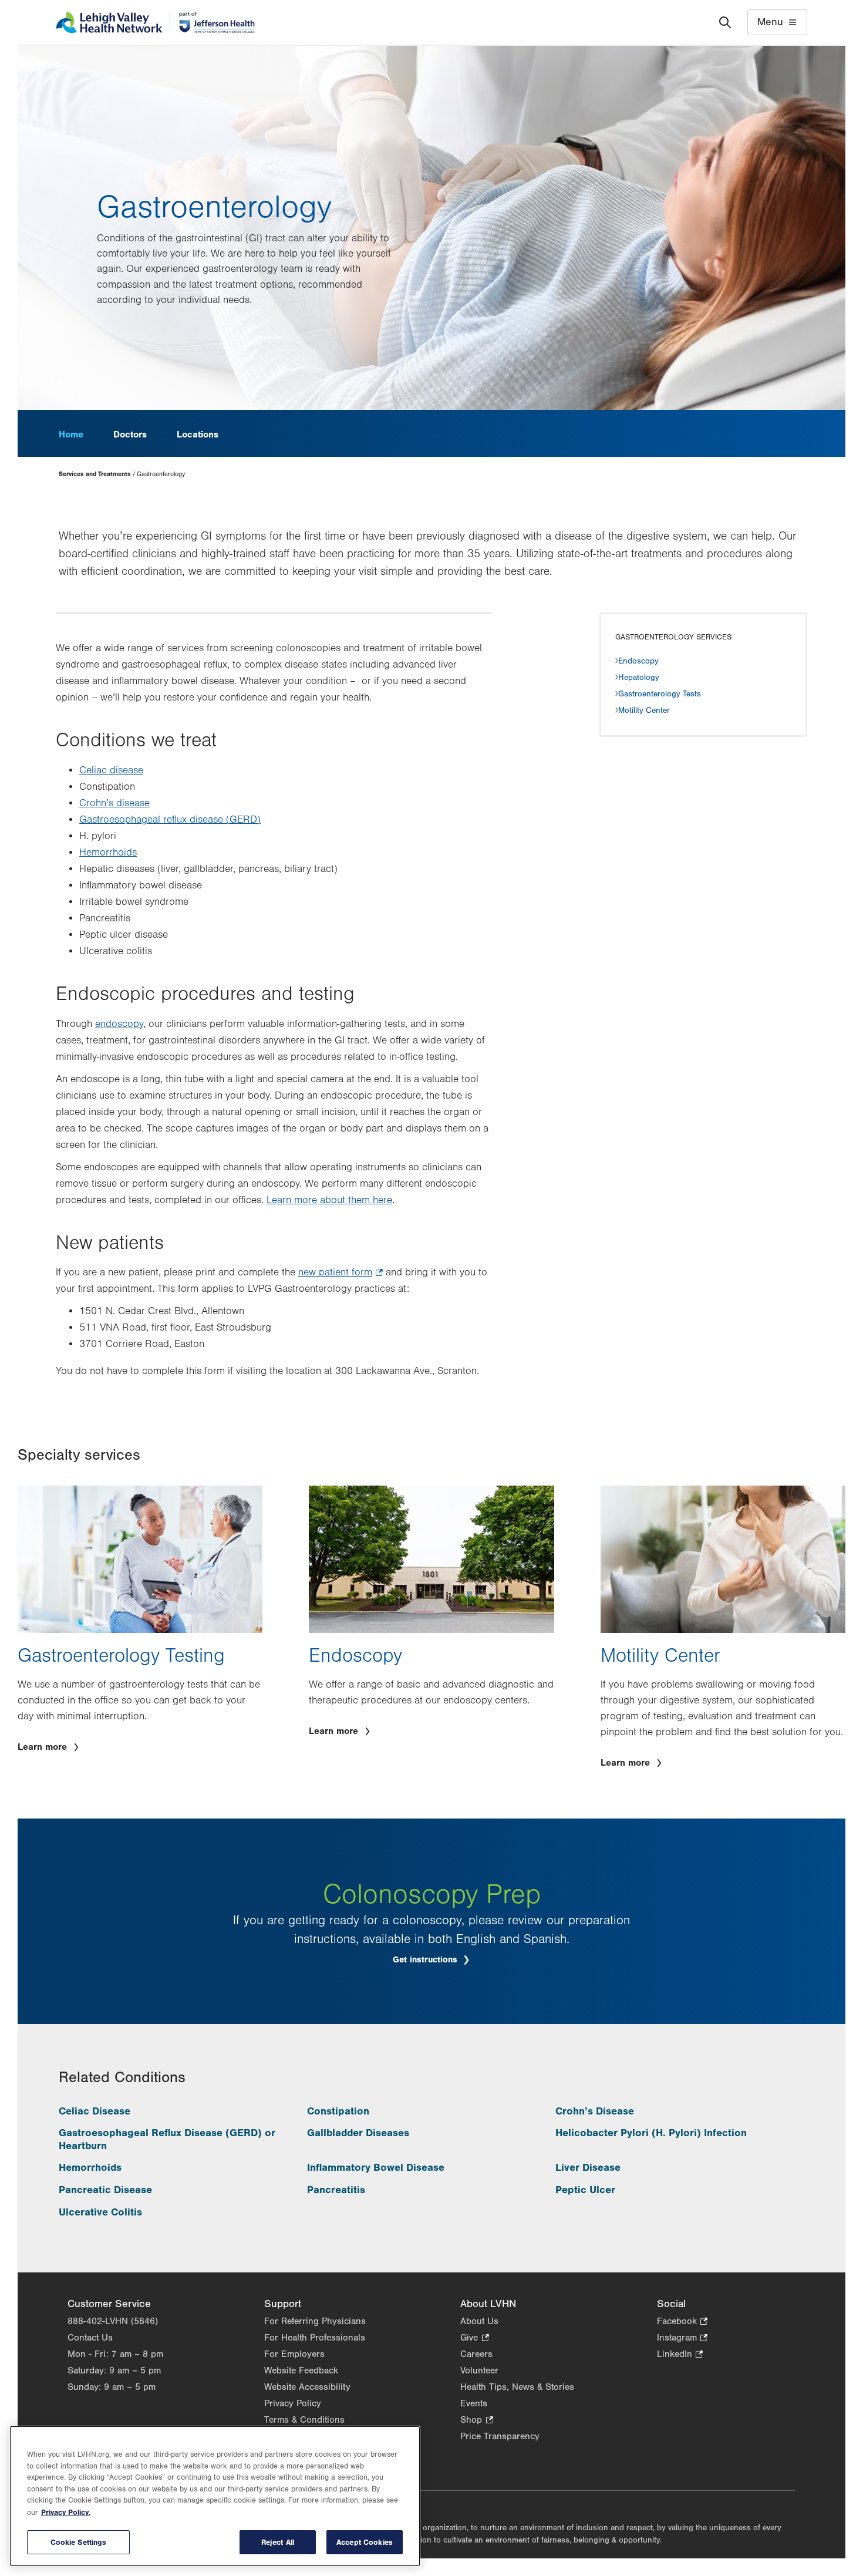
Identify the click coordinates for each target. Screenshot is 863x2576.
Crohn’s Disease (595, 2111)
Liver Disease (588, 2168)
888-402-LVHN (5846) (113, 2321)
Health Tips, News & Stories (517, 2387)
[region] (215, 2496)
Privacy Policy (293, 2403)
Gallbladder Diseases (358, 2133)
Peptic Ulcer (585, 2190)
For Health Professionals (315, 2338)
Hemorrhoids (108, 853)
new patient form (341, 1274)
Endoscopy (638, 661)
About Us (479, 2321)
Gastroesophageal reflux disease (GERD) (170, 820)
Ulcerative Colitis (100, 2212)
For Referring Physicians (315, 2321)
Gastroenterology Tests (660, 694)
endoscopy (119, 1024)
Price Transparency (500, 2436)
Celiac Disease (95, 2111)
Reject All (278, 2542)
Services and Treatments (95, 474)
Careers (476, 2354)
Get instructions (427, 1960)
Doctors (130, 435)
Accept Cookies (365, 2542)
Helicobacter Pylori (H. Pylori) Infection (651, 2133)
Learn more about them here (329, 1200)
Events (474, 2403)
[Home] (155, 22)
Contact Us (90, 2338)
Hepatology (639, 678)
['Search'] (725, 22)
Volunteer (479, 2370)
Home (71, 435)
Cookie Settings (79, 2542)
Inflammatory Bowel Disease (376, 2168)
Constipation (338, 2111)
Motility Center (644, 710)
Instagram (682, 2338)
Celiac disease (111, 770)
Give (474, 2338)
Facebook (682, 2322)
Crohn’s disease (114, 803)
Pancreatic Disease (105, 2190)
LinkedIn (680, 2355)
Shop (476, 2421)
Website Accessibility (307, 2387)
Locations (198, 435)
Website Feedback (301, 2370)
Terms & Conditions (304, 2420)
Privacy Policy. (66, 2512)
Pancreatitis (336, 2190)
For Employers (294, 2354)
